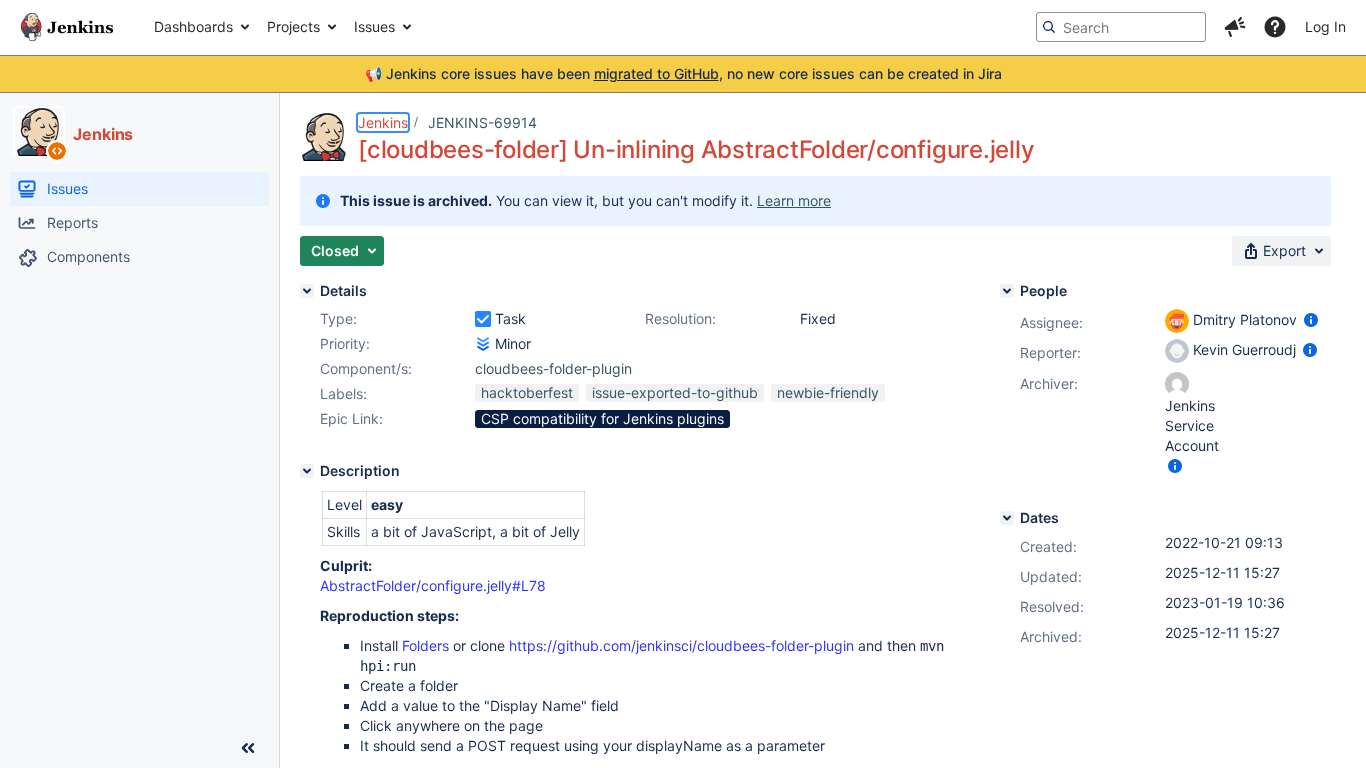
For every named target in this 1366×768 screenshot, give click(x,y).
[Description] (307, 471)
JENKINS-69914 (482, 122)
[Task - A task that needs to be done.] (483, 319)
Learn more (794, 200)
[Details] (307, 291)
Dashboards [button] (193, 26)
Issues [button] (374, 26)
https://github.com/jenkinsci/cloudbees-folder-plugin (681, 645)
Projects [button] (293, 26)
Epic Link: (351, 418)
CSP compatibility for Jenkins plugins (602, 418)
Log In (1325, 26)
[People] (1007, 291)
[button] (1235, 27)
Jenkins (383, 122)
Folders (425, 645)
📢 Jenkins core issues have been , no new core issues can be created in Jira (683, 73)
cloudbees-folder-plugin (553, 368)
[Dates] (1007, 518)
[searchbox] (1121, 27)
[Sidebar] (248, 748)
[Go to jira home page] (67, 27)
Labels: (343, 393)
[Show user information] (1311, 319)
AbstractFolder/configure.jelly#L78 (433, 585)
